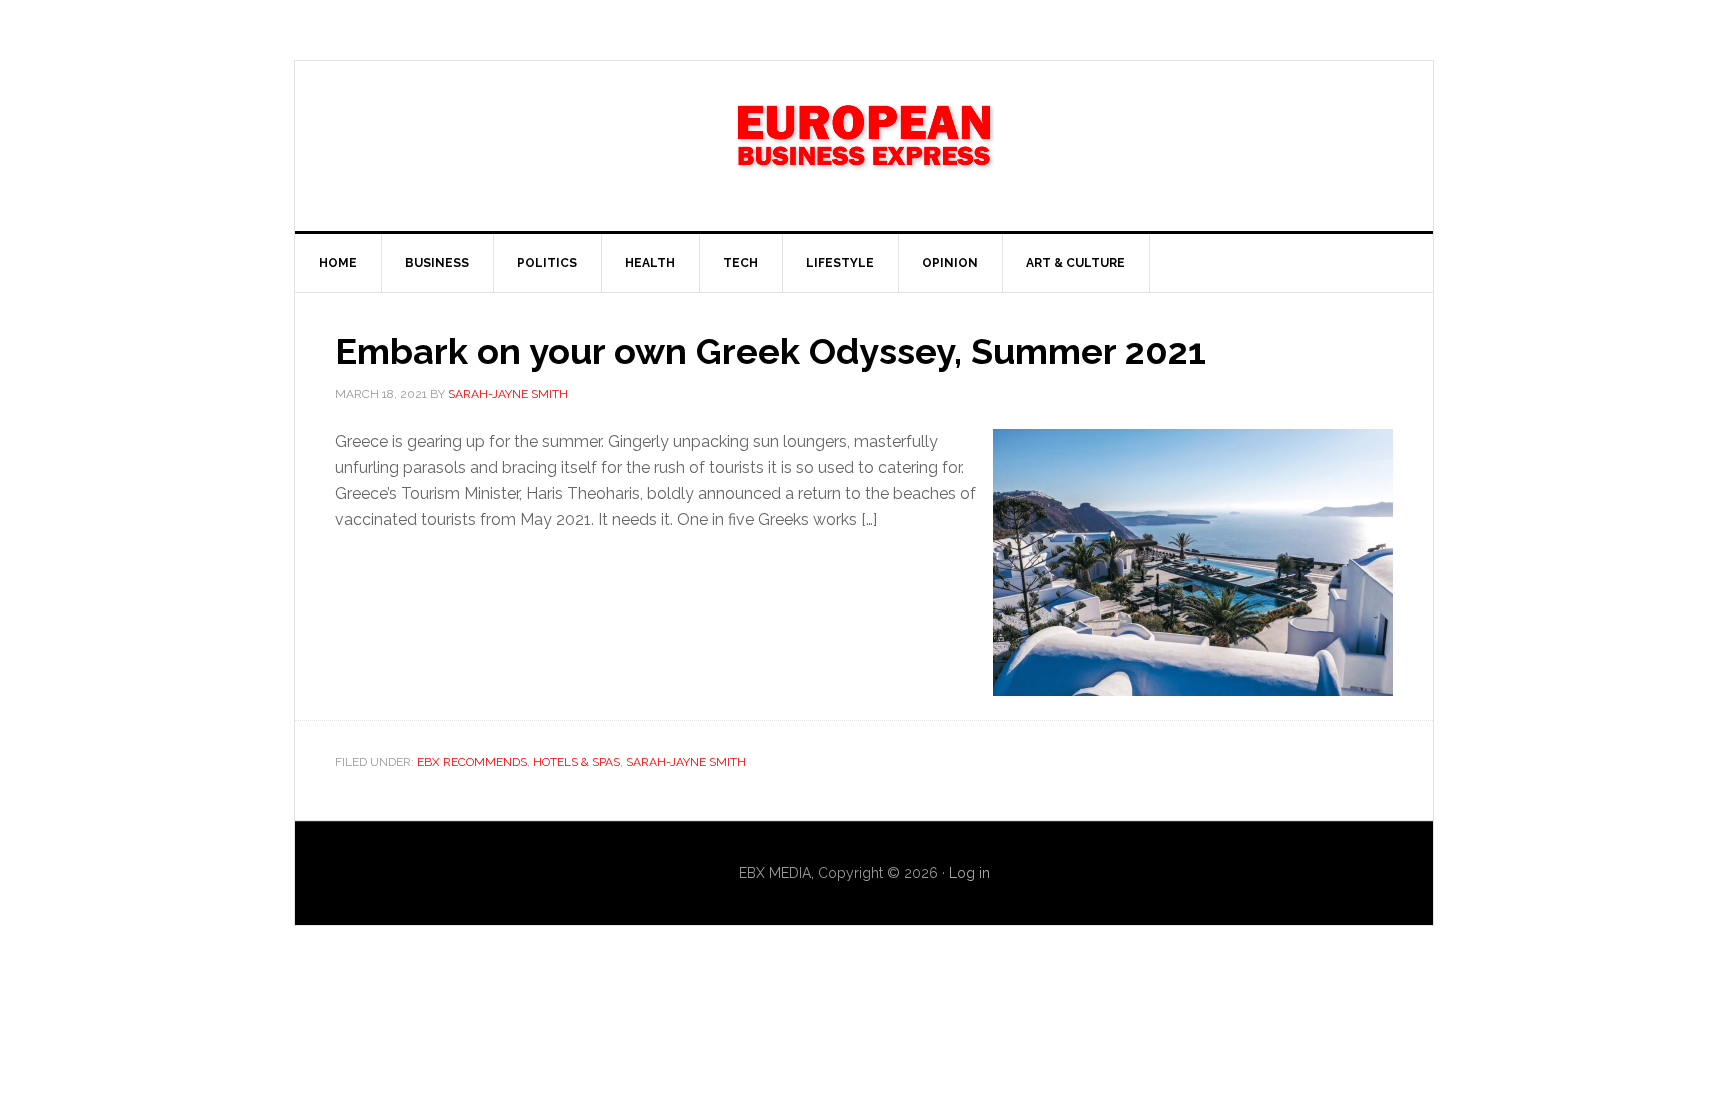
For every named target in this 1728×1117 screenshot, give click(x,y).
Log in (969, 873)
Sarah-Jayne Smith (686, 762)
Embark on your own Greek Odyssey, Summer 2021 (770, 351)
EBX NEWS (864, 146)
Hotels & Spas (576, 762)
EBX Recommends (472, 762)
